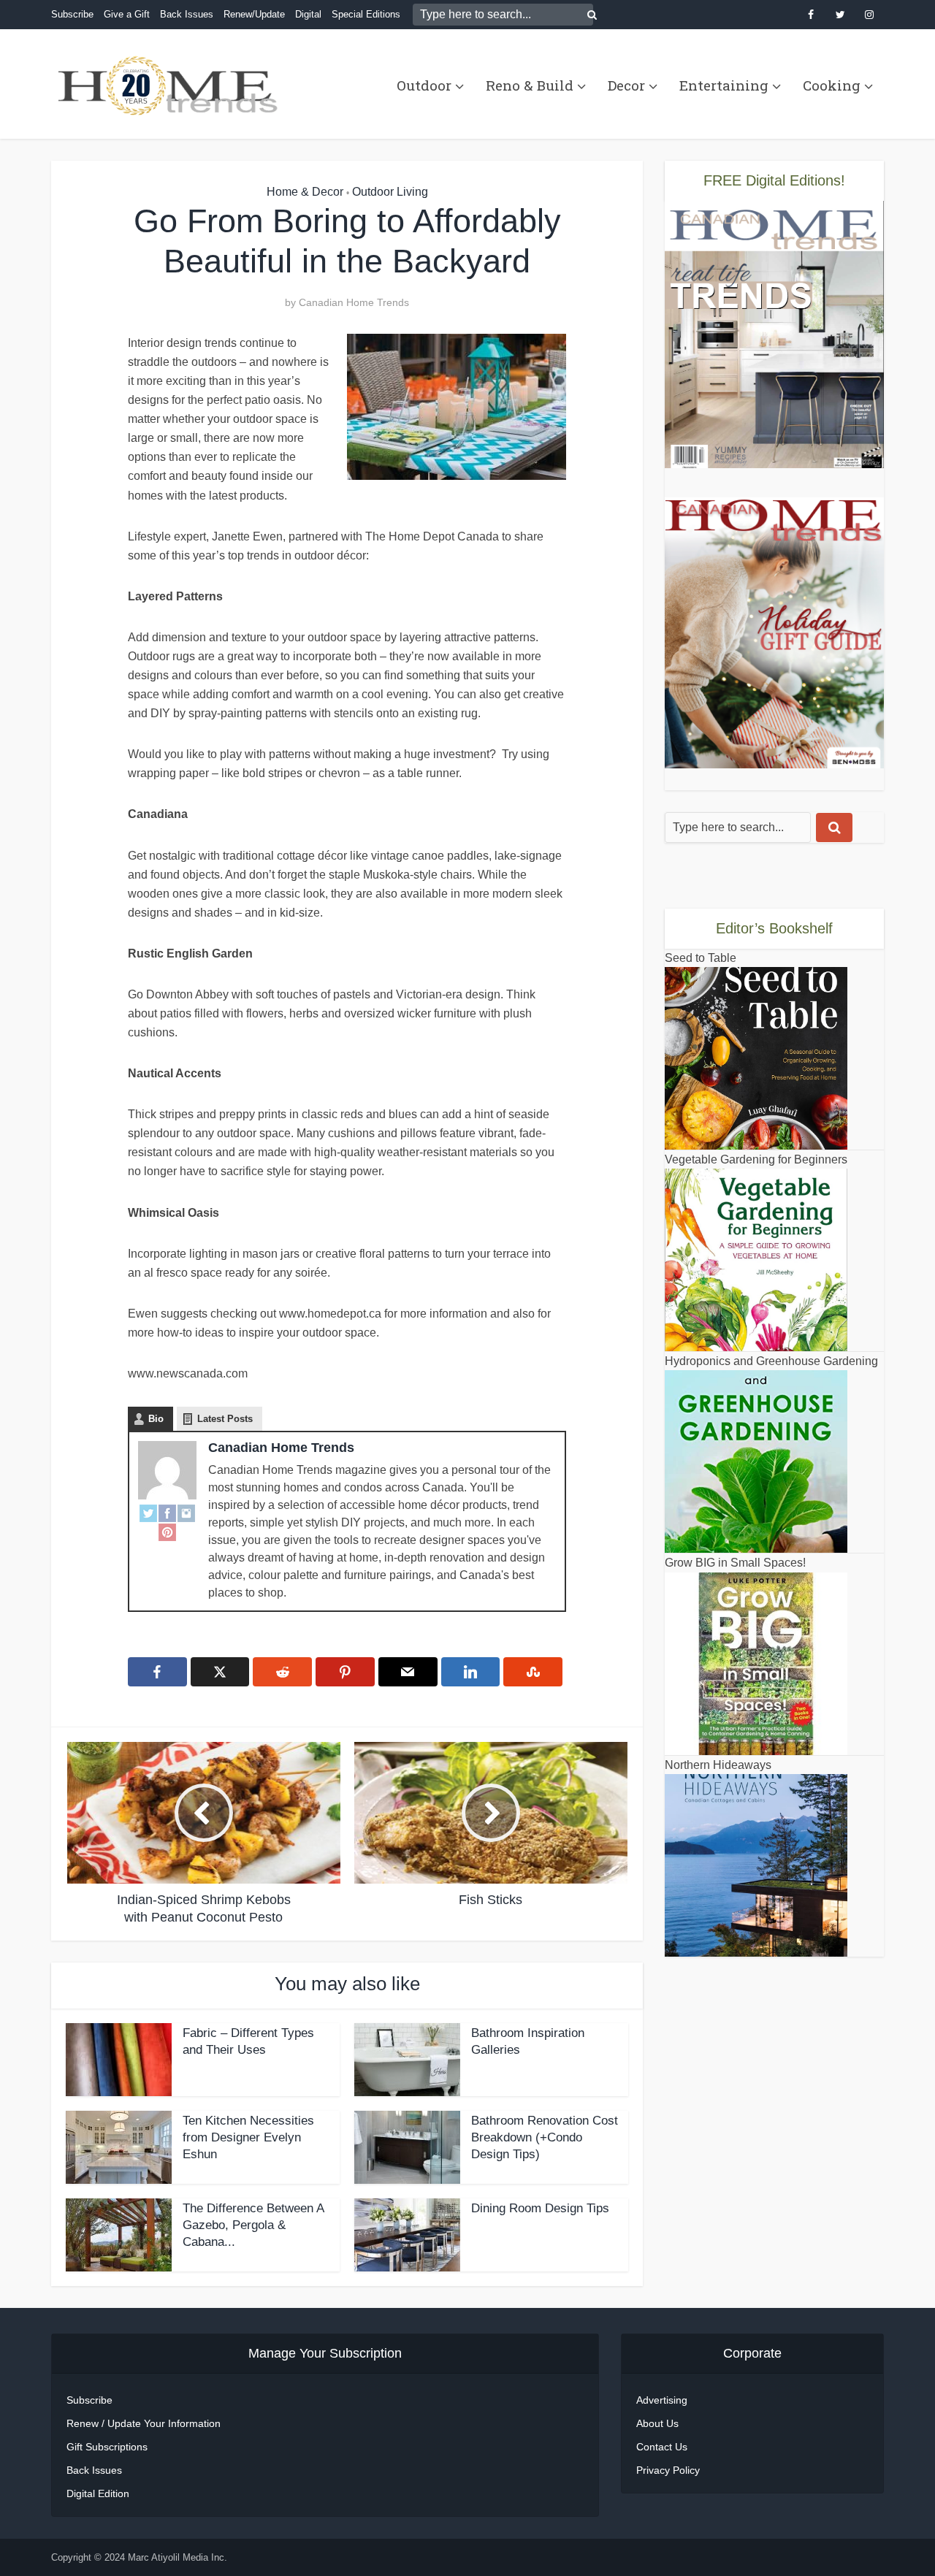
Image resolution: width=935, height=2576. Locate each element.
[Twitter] (148, 1513)
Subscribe (72, 14)
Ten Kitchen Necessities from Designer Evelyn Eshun (248, 2137)
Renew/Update (254, 14)
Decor (626, 85)
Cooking (832, 85)
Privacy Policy (668, 2470)
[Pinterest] (167, 1532)
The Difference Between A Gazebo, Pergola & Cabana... (253, 2225)
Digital (308, 14)
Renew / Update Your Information (144, 2423)
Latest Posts (225, 1419)
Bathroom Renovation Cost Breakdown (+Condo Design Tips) (545, 2137)
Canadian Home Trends (354, 302)
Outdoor (424, 85)
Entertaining (724, 85)
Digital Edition (98, 2493)
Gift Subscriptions (107, 2447)
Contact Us (662, 2447)
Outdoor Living (390, 192)
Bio (156, 1419)
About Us (657, 2423)
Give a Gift (127, 14)
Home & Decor (305, 192)
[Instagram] (186, 1513)
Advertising (662, 2400)
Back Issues (187, 14)
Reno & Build (530, 85)
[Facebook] (167, 1513)
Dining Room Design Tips (540, 2208)
